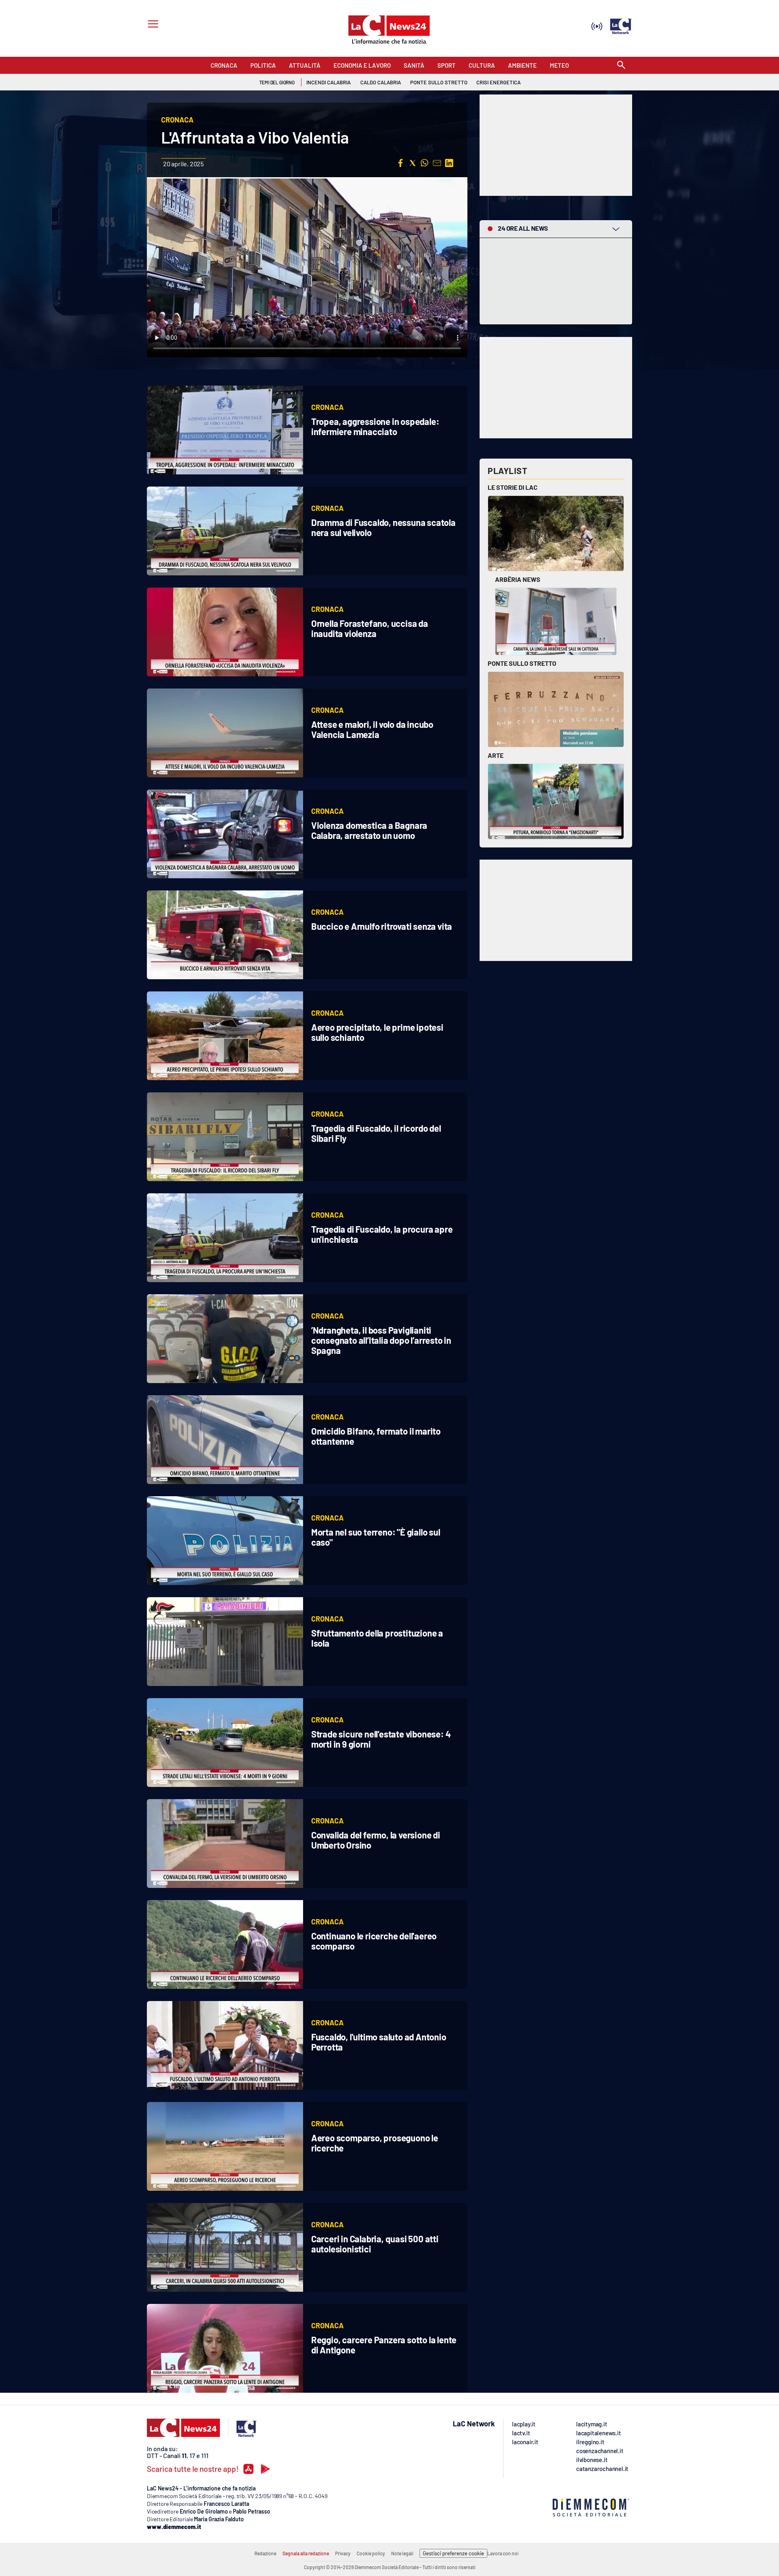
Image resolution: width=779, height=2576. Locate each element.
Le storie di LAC (513, 487)
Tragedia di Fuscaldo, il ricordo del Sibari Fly (376, 1133)
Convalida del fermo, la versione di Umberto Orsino (376, 1840)
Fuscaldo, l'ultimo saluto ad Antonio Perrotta (379, 2042)
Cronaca (327, 407)
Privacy (343, 2553)
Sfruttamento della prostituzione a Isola (377, 1638)
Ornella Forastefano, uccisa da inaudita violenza (370, 628)
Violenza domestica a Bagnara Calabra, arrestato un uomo (369, 830)
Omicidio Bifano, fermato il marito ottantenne (376, 1436)
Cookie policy (371, 2553)
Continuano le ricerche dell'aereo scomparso (374, 1941)
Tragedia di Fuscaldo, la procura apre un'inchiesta (382, 1234)
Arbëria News (518, 579)
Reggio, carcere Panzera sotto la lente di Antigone (384, 2345)
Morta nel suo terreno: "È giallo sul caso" (376, 1537)
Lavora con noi (503, 2553)
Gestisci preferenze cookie (453, 2553)
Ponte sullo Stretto (522, 663)
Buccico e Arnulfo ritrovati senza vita (382, 926)
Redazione (265, 2553)
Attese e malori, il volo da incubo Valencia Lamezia (372, 729)
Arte (496, 755)
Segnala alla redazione (306, 2553)
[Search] (621, 65)
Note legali (402, 2553)
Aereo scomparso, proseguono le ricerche (375, 2143)
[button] (400, 163)
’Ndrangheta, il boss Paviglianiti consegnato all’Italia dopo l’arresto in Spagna (381, 1340)
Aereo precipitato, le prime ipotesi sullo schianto (377, 1032)
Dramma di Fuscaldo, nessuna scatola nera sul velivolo (383, 527)
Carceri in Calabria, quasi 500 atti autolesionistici (375, 2244)
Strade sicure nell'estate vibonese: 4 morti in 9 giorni (381, 1739)
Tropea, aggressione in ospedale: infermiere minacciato (375, 426)
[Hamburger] (152, 25)
